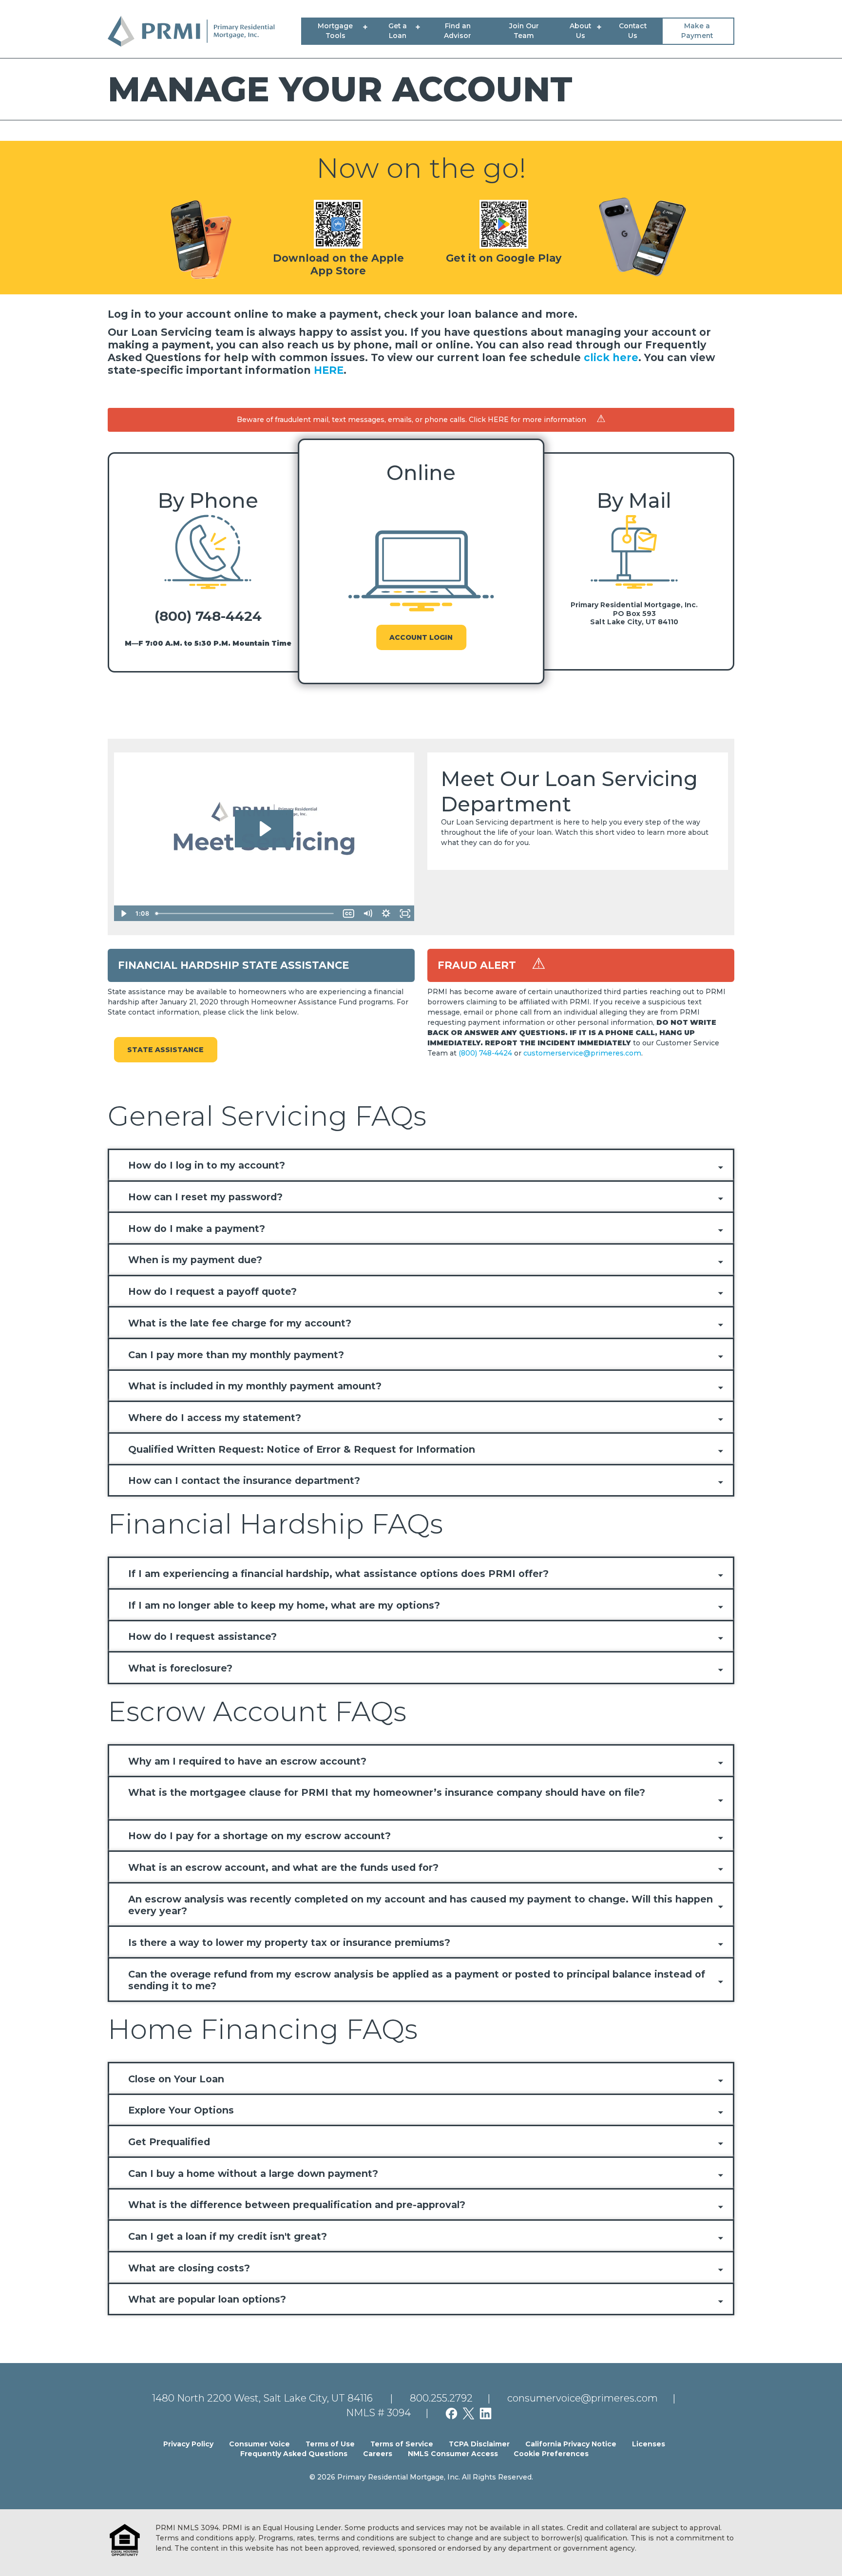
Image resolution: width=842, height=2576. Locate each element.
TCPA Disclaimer (479, 2444)
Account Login (421, 637)
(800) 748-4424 (208, 616)
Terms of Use (330, 2444)
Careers (378, 2454)
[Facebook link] (454, 2413)
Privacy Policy (188, 2444)
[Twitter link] (471, 2413)
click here (611, 357)
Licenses (649, 2444)
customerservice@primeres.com (582, 1053)
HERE (329, 370)
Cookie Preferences (551, 2454)
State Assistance (165, 1050)
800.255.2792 (441, 2398)
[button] (421, 1166)
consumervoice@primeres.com (583, 2398)
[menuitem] (337, 31)
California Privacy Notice (571, 2444)
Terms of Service (402, 2444)
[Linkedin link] (488, 2413)
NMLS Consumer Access (453, 2454)
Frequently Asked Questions (294, 2454)
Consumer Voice (259, 2444)
